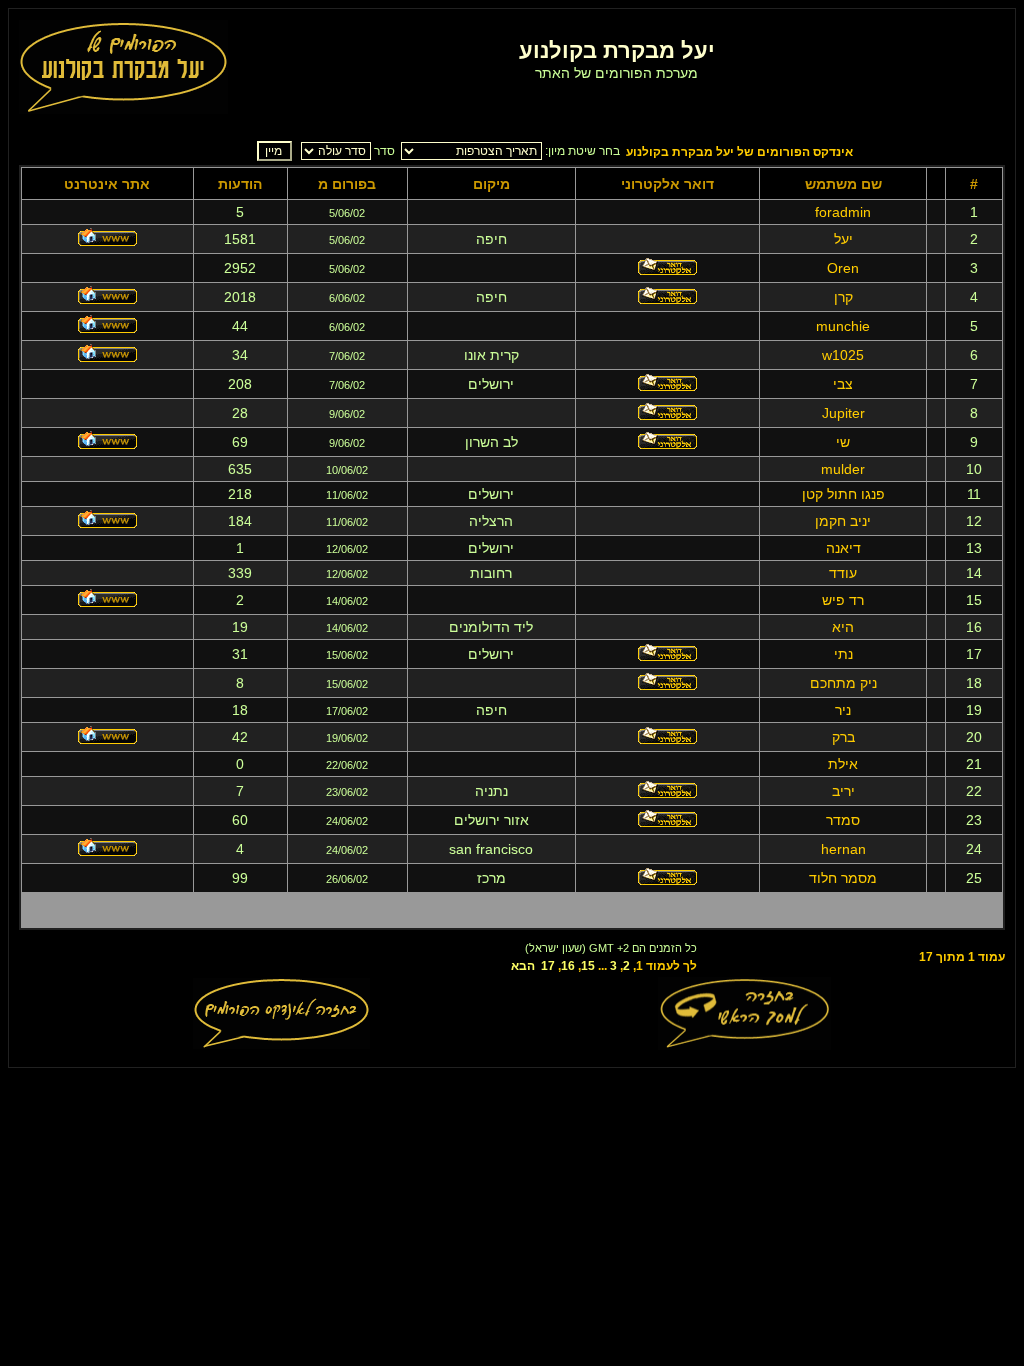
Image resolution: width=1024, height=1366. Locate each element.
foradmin (843, 212)
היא (843, 627)
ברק (843, 737)
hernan (843, 849)
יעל (843, 239)
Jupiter (843, 413)
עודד (843, 573)
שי (843, 442)
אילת (843, 764)
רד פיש (843, 600)
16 (568, 966)
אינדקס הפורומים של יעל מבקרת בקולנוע (739, 152)
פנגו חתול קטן (843, 494)
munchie (843, 326)
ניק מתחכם (843, 683)
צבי (843, 384)
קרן (843, 297)
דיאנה (843, 548)
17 (548, 966)
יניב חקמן (843, 521)
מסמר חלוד (843, 878)
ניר (843, 710)
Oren (843, 268)
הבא (523, 966)
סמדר (843, 820)
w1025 (843, 355)
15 (588, 966)
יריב (843, 791)
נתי (843, 654)
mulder (843, 469)
